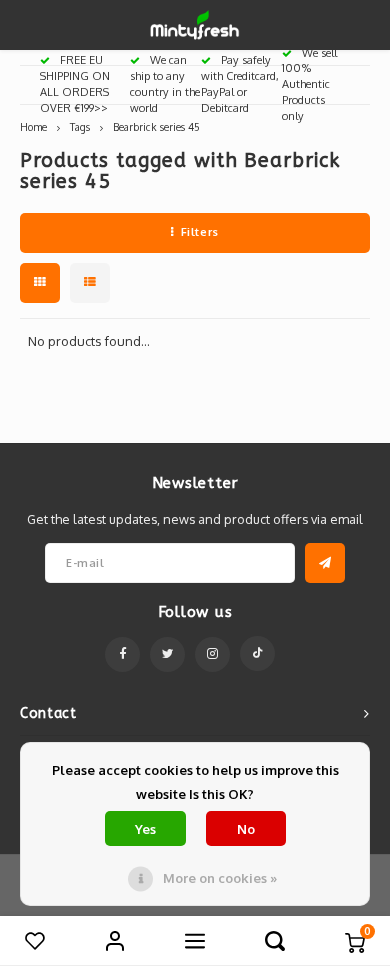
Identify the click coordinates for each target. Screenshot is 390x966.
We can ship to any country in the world (165, 83)
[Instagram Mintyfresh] (212, 654)
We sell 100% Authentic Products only (309, 84)
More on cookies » (220, 878)
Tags (80, 126)
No (246, 829)
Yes (145, 829)
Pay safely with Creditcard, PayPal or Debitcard (240, 83)
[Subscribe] (325, 563)
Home (33, 126)
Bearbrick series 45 (156, 126)
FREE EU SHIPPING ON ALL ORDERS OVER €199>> (75, 83)
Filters (200, 232)
